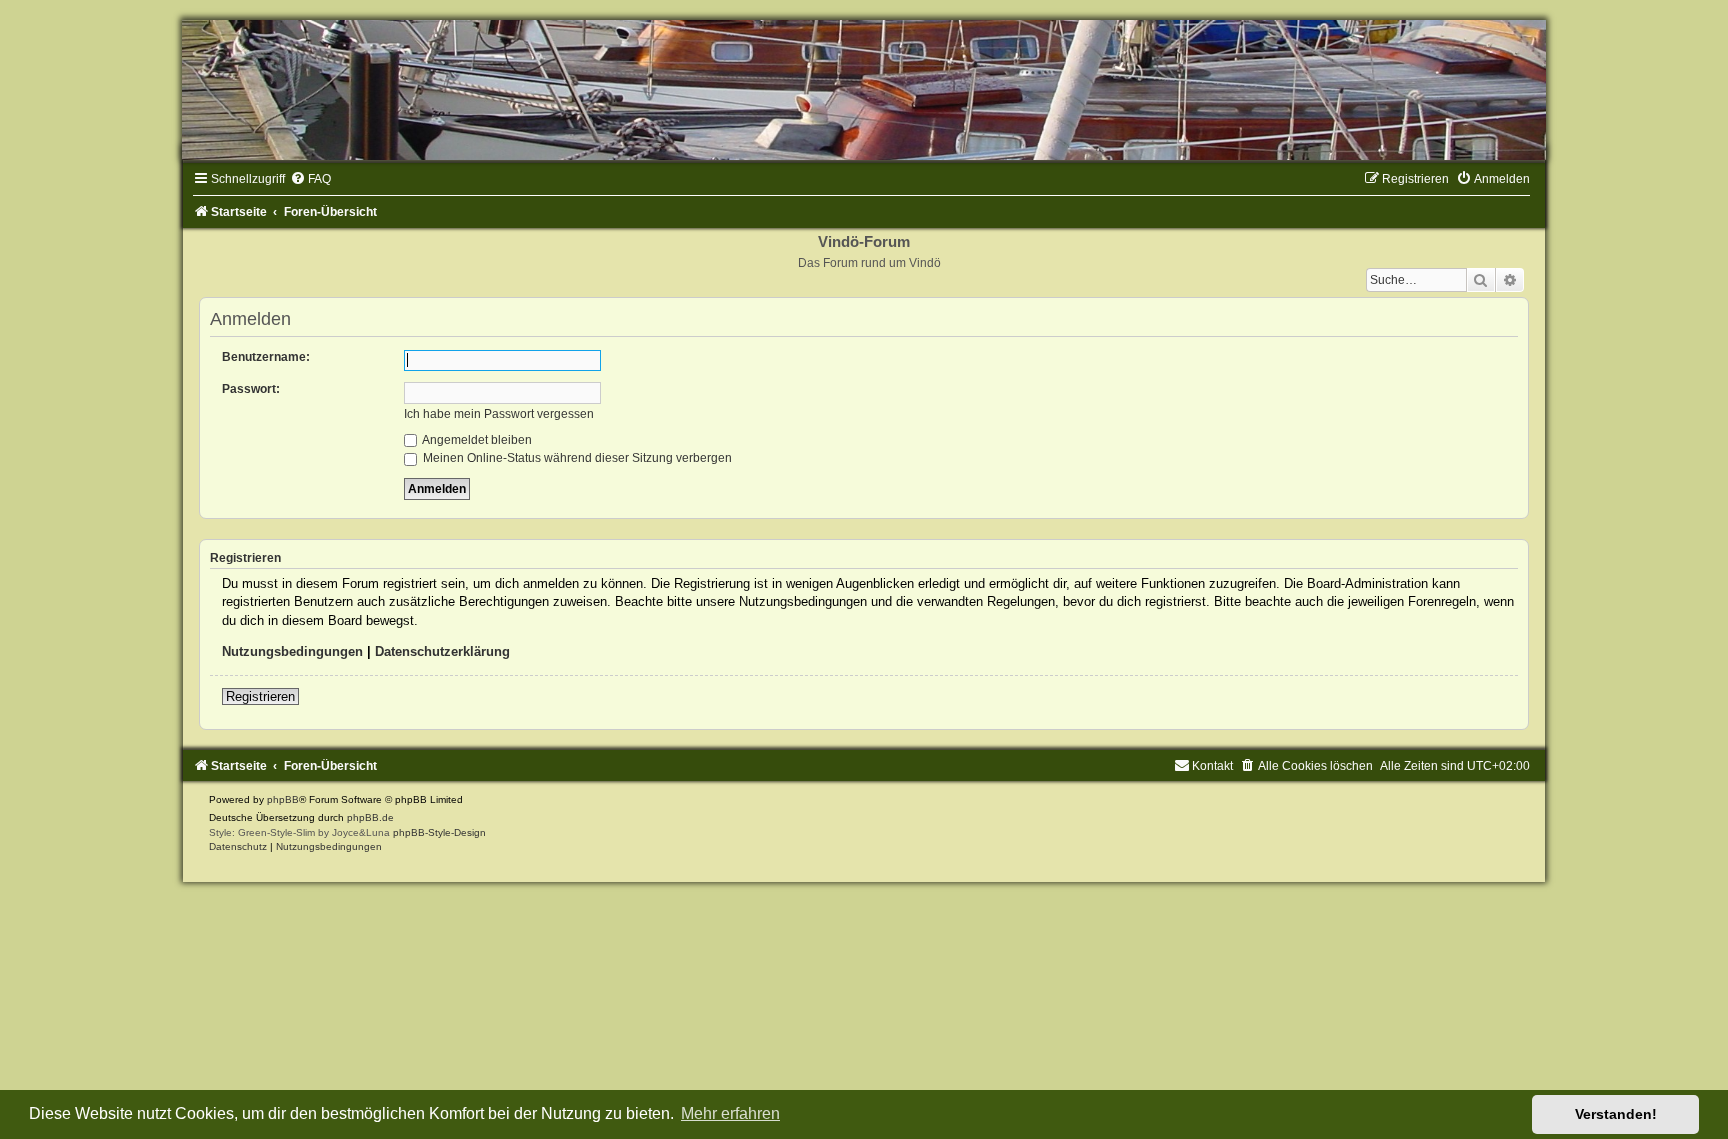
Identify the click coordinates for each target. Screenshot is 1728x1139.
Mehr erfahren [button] (730, 1113)
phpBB (283, 799)
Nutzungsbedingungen (292, 651)
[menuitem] (310, 179)
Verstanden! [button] (1616, 1114)
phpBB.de (370, 817)
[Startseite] (864, 90)
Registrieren (260, 696)
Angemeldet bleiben (476, 440)
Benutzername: (266, 357)
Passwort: (251, 389)
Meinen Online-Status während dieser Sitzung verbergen (576, 458)
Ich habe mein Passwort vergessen (499, 414)
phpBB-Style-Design (439, 832)
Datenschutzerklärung (442, 651)
